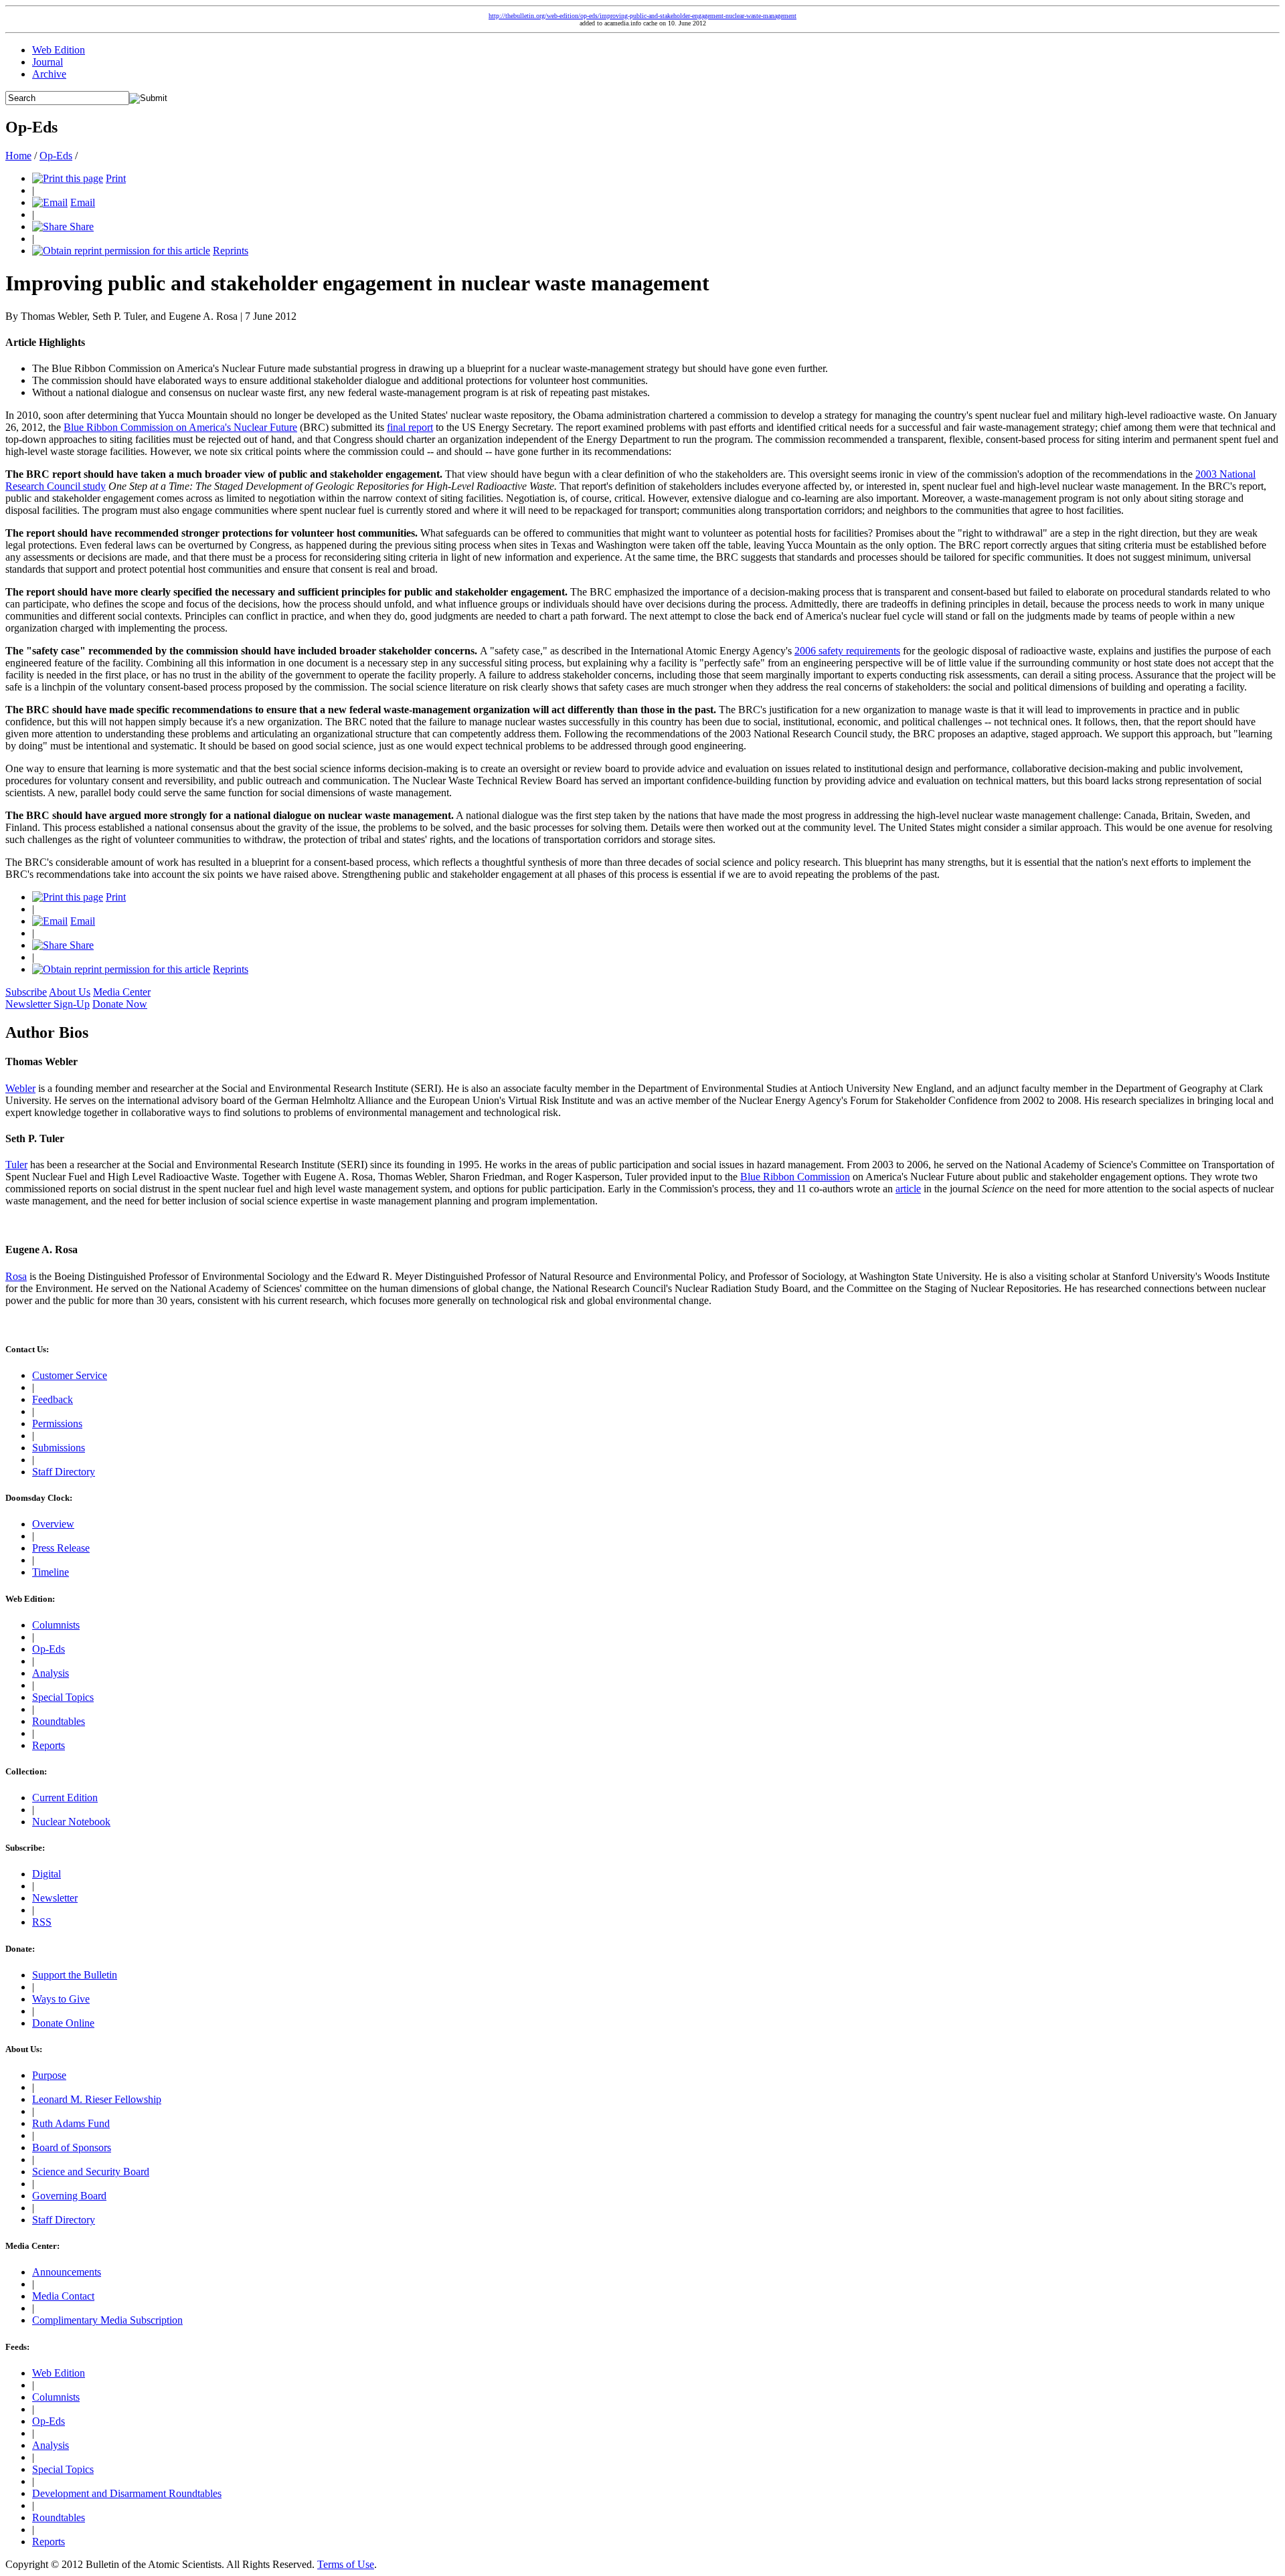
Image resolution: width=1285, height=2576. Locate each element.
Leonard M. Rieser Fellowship (97, 2099)
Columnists (56, 1625)
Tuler (16, 1165)
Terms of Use (346, 2564)
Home (18, 156)
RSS (42, 1922)
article (908, 1189)
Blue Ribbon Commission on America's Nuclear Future (180, 427)
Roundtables (59, 1721)
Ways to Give (61, 1999)
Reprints (231, 251)
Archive (49, 74)
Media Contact (63, 2296)
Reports (49, 1745)
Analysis (51, 1673)
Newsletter (55, 1898)
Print (116, 178)
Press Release (61, 1548)
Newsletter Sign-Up (48, 1004)
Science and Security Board (91, 2172)
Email (83, 202)
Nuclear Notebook (71, 1822)
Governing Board (69, 2196)
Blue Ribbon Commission (795, 1177)
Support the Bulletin (75, 1975)
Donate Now (120, 1004)
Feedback (53, 1399)
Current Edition (65, 1798)
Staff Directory (64, 1472)
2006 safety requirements (847, 651)
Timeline (51, 1572)
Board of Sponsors (72, 2147)
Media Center (122, 992)
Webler (20, 1088)
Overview (53, 1524)
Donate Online (63, 2023)
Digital (47, 1874)
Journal (48, 62)
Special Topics (63, 1697)
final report (410, 427)
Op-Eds (56, 156)
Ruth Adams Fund (71, 2123)
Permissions (57, 1423)
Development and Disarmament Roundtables (127, 2493)
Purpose (49, 2075)
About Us (70, 992)
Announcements (67, 2272)
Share (80, 226)
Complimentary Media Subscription (107, 2320)
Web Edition (59, 50)
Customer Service (70, 1375)
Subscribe (26, 992)
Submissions (59, 1448)
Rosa (16, 1276)
